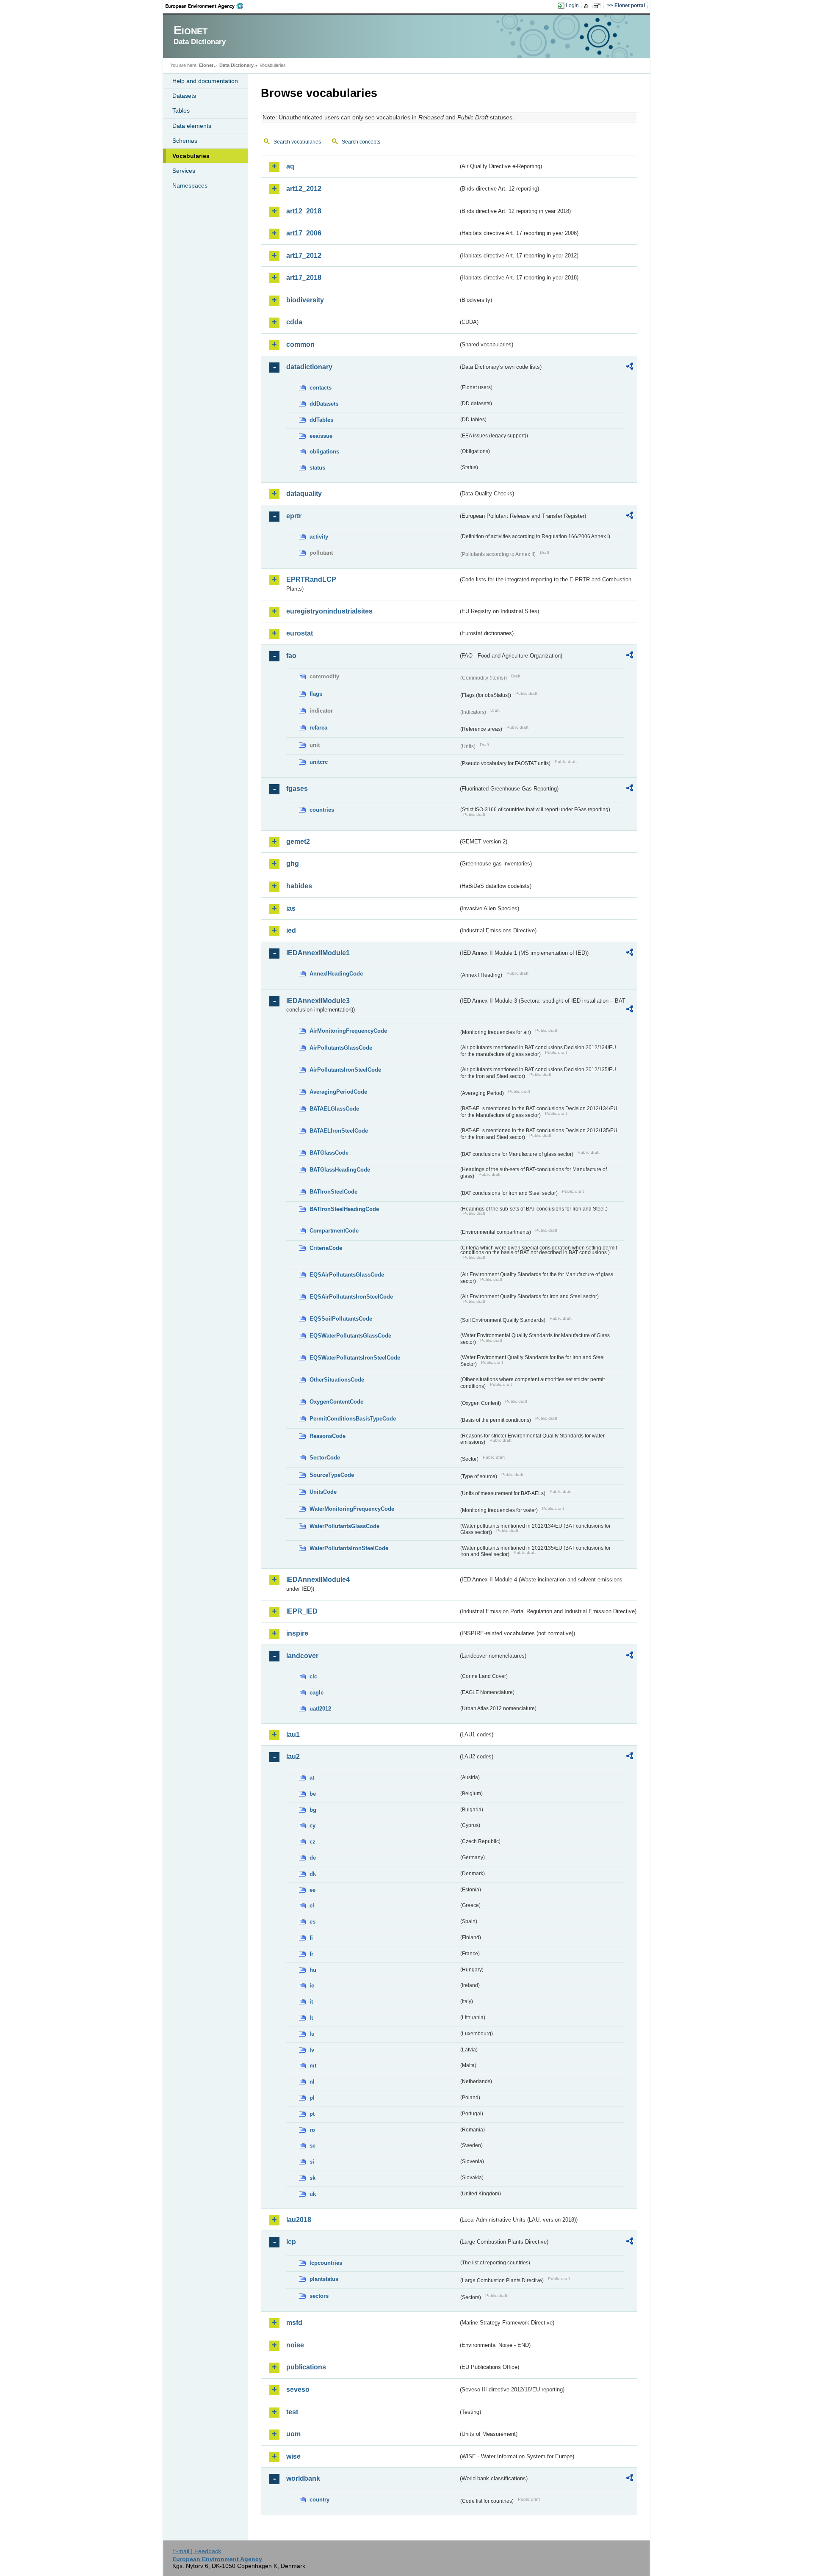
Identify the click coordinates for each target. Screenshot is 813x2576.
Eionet (206, 65)
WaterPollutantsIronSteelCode (349, 1548)
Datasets (184, 96)
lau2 (293, 1756)
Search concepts (361, 142)
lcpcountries (326, 2263)
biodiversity (305, 300)
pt (312, 2114)
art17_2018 (304, 278)
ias (291, 908)
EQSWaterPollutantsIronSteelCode (355, 1358)
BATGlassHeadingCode (340, 1170)
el (312, 1906)
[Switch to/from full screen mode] (599, 6)
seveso (298, 2389)
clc (313, 1676)
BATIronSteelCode (333, 1192)
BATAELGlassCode (334, 1109)
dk (313, 1874)
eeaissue (321, 436)
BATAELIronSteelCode (339, 1131)
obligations (324, 452)
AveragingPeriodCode (338, 1092)
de (313, 1858)
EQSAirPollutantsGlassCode (347, 1275)
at (312, 1778)
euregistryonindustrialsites (329, 611)
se (312, 2146)
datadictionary (309, 367)
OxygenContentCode (336, 1402)
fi (311, 1938)
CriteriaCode (326, 1248)
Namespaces (190, 185)
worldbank (303, 2478)
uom (293, 2434)
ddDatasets (324, 404)
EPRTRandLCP (311, 579)
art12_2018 (304, 211)
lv (312, 2050)
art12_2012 (304, 189)
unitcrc (319, 762)
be (313, 1794)
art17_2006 (304, 233)
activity (319, 537)
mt (313, 2066)
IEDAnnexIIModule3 (318, 1001)
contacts (321, 388)
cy (312, 1826)
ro (312, 2130)
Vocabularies (191, 156)
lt (311, 2018)
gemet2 (298, 842)
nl (312, 2082)
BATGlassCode (329, 1153)
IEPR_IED (302, 1611)
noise (295, 2345)
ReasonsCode (328, 1436)
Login (572, 6)
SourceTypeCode (332, 1475)
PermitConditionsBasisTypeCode (353, 1419)
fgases (297, 789)
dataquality (304, 493)
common (300, 344)
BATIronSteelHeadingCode (344, 1209)
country (319, 2500)
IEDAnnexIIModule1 (318, 953)
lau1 (293, 1734)
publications (306, 2367)
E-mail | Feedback (197, 2551)
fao (291, 656)
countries (322, 810)
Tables (181, 111)
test (292, 2412)
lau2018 (299, 2220)
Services (184, 171)
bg (313, 1810)
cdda (294, 322)
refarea (318, 728)
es (312, 1922)
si (312, 2162)
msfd (294, 2323)
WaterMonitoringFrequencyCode (352, 1509)
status (317, 468)
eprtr (294, 516)
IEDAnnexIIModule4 (318, 1580)
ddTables (321, 420)
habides (299, 886)
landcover (302, 1656)
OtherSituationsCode (337, 1380)
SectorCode (325, 1458)
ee (312, 1890)
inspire (297, 1633)
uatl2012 (320, 1709)
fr (311, 1954)
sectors (319, 2296)
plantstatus (324, 2279)
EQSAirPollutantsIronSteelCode (351, 1297)
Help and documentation (205, 81)
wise (293, 2456)
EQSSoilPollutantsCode (341, 1319)
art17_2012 (304, 256)
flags (316, 694)
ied (291, 930)
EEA (207, 6)
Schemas (185, 141)
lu (312, 2034)
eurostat (300, 633)
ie (312, 1986)
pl (312, 2098)
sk (312, 2178)
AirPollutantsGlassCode (341, 1048)
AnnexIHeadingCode (336, 974)
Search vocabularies (297, 142)
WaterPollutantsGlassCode (344, 1526)
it (311, 2002)
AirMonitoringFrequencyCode (348, 1031)
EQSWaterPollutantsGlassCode (350, 1336)
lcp (291, 2242)
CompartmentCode (334, 1231)
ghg (293, 864)
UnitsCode (323, 1492)
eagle (317, 1693)
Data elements (192, 126)
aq (290, 166)
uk (313, 2194)
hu (313, 1970)
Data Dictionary (236, 65)
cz (312, 1842)
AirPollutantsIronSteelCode (345, 1070)
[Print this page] (588, 6)
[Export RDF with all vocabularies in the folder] (630, 368)
